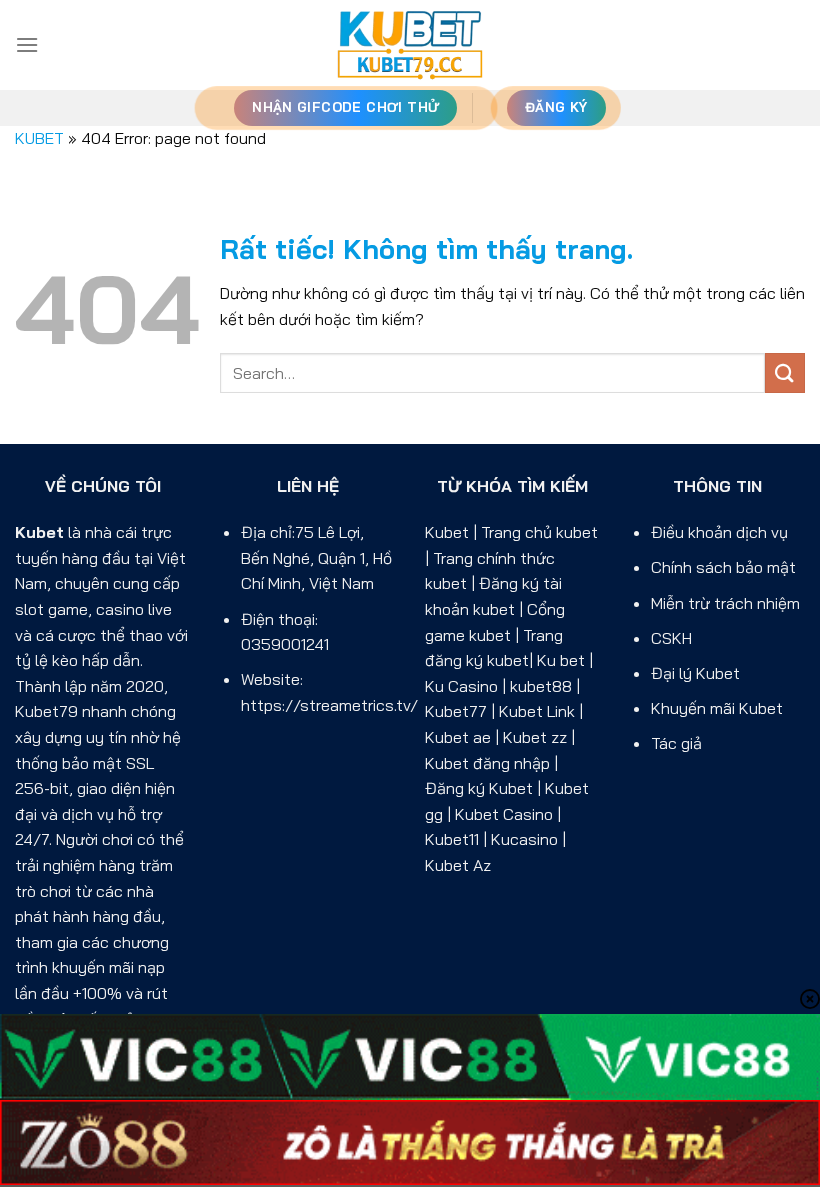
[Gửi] (785, 372)
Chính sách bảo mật (723, 567)
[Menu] (27, 44)
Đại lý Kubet (695, 673)
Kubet (39, 532)
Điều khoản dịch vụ (719, 532)
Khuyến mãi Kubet (717, 708)
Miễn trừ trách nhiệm (725, 603)
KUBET (39, 138)
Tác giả (676, 743)
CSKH (671, 638)
